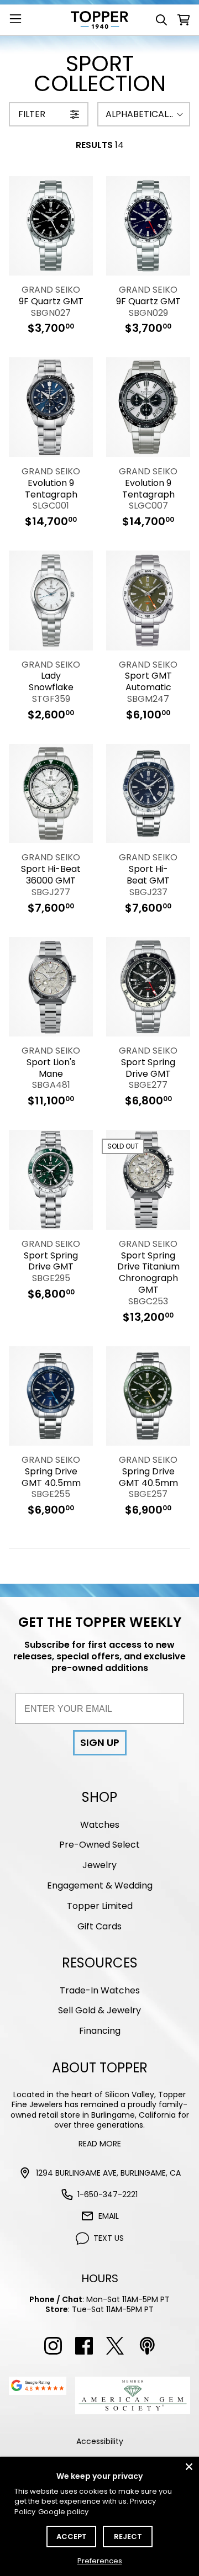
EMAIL (109, 2216)
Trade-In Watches (100, 1990)
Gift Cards (99, 1926)
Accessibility (100, 2441)
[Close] (189, 2467)
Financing (100, 2031)
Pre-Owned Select (99, 1845)
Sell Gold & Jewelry (99, 2010)
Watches (100, 1825)
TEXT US (109, 2238)
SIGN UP (100, 1742)
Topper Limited (100, 1906)
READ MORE (100, 2144)
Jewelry (99, 1865)
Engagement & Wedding (100, 1885)
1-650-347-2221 (108, 2194)
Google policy (63, 2512)
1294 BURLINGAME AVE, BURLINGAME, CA (108, 2173)
